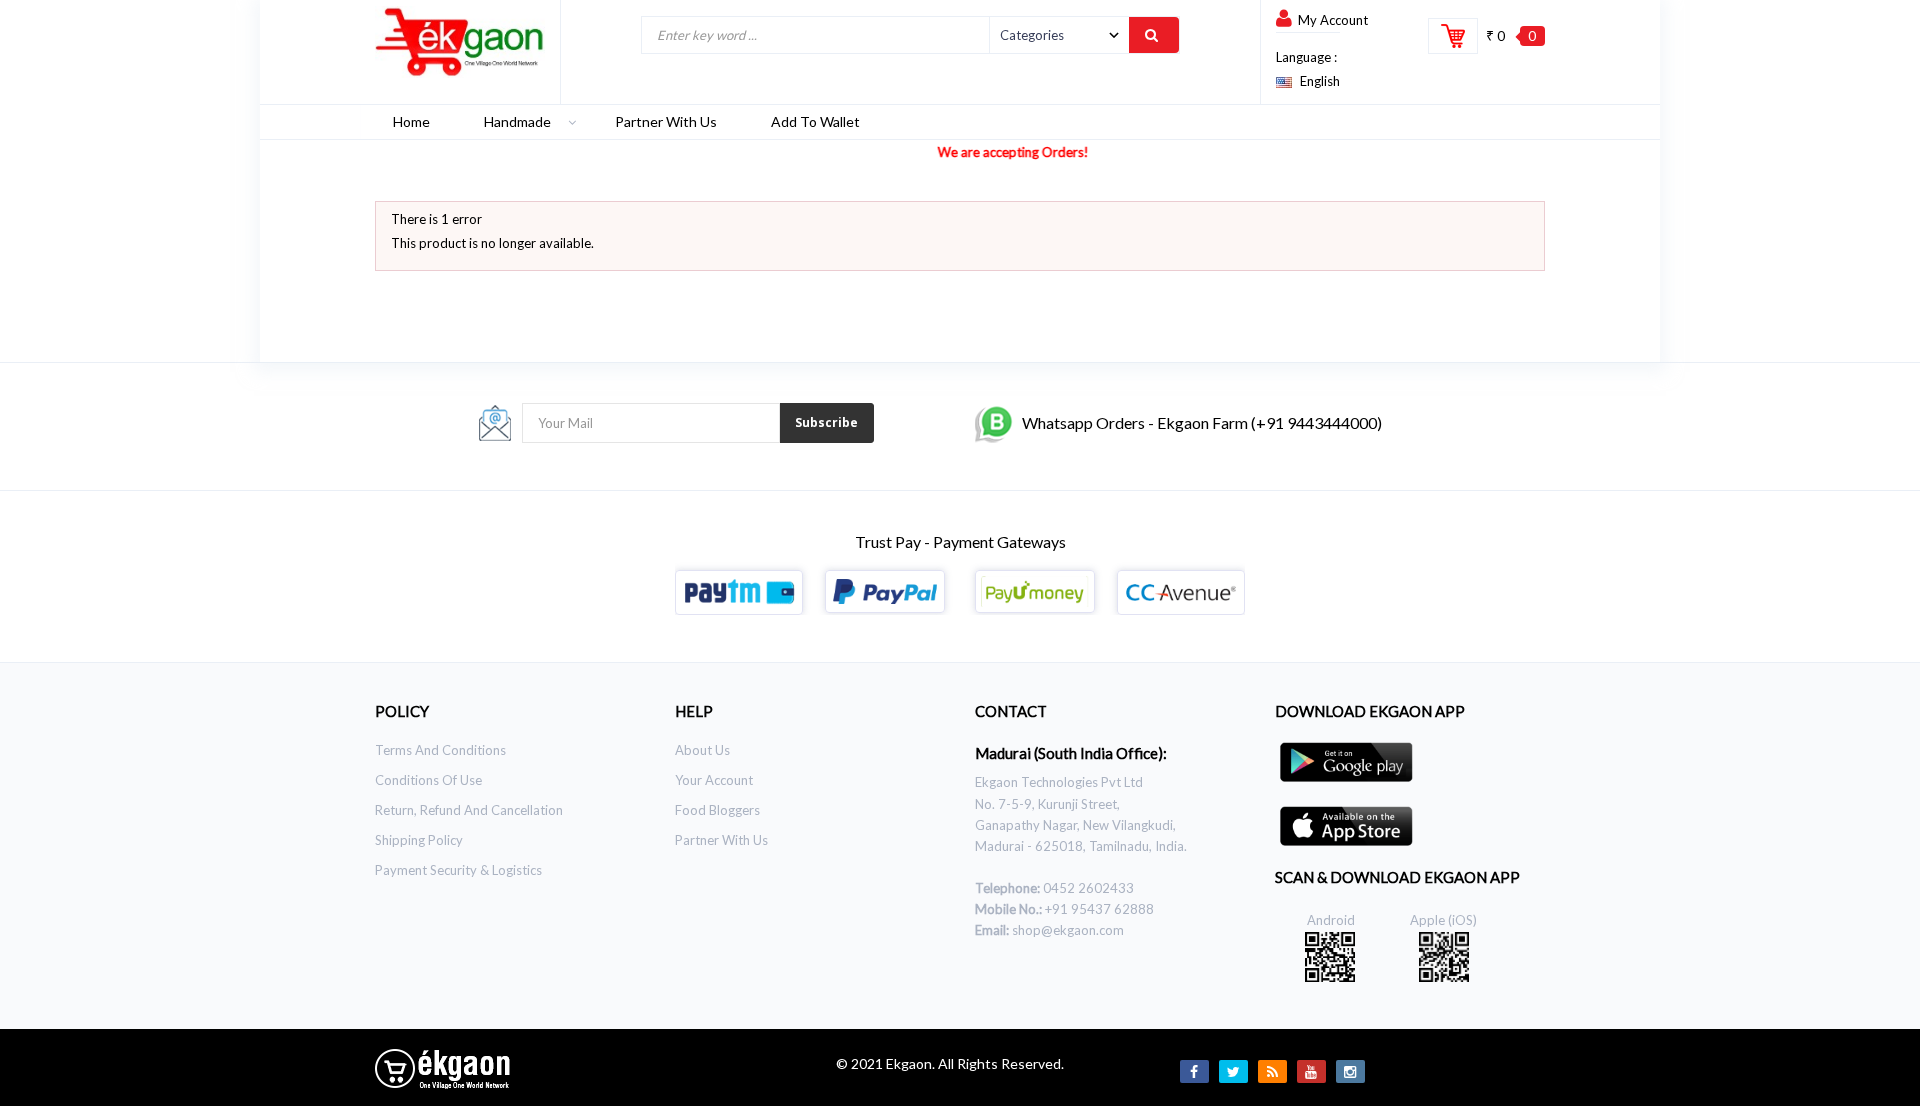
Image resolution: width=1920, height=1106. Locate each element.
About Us (702, 750)
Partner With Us (721, 840)
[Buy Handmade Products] (460, 42)
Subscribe (826, 422)
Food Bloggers (717, 810)
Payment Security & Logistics (458, 870)
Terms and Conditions (440, 750)
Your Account (714, 780)
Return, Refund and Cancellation (469, 810)
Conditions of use (428, 780)
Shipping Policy (419, 840)
